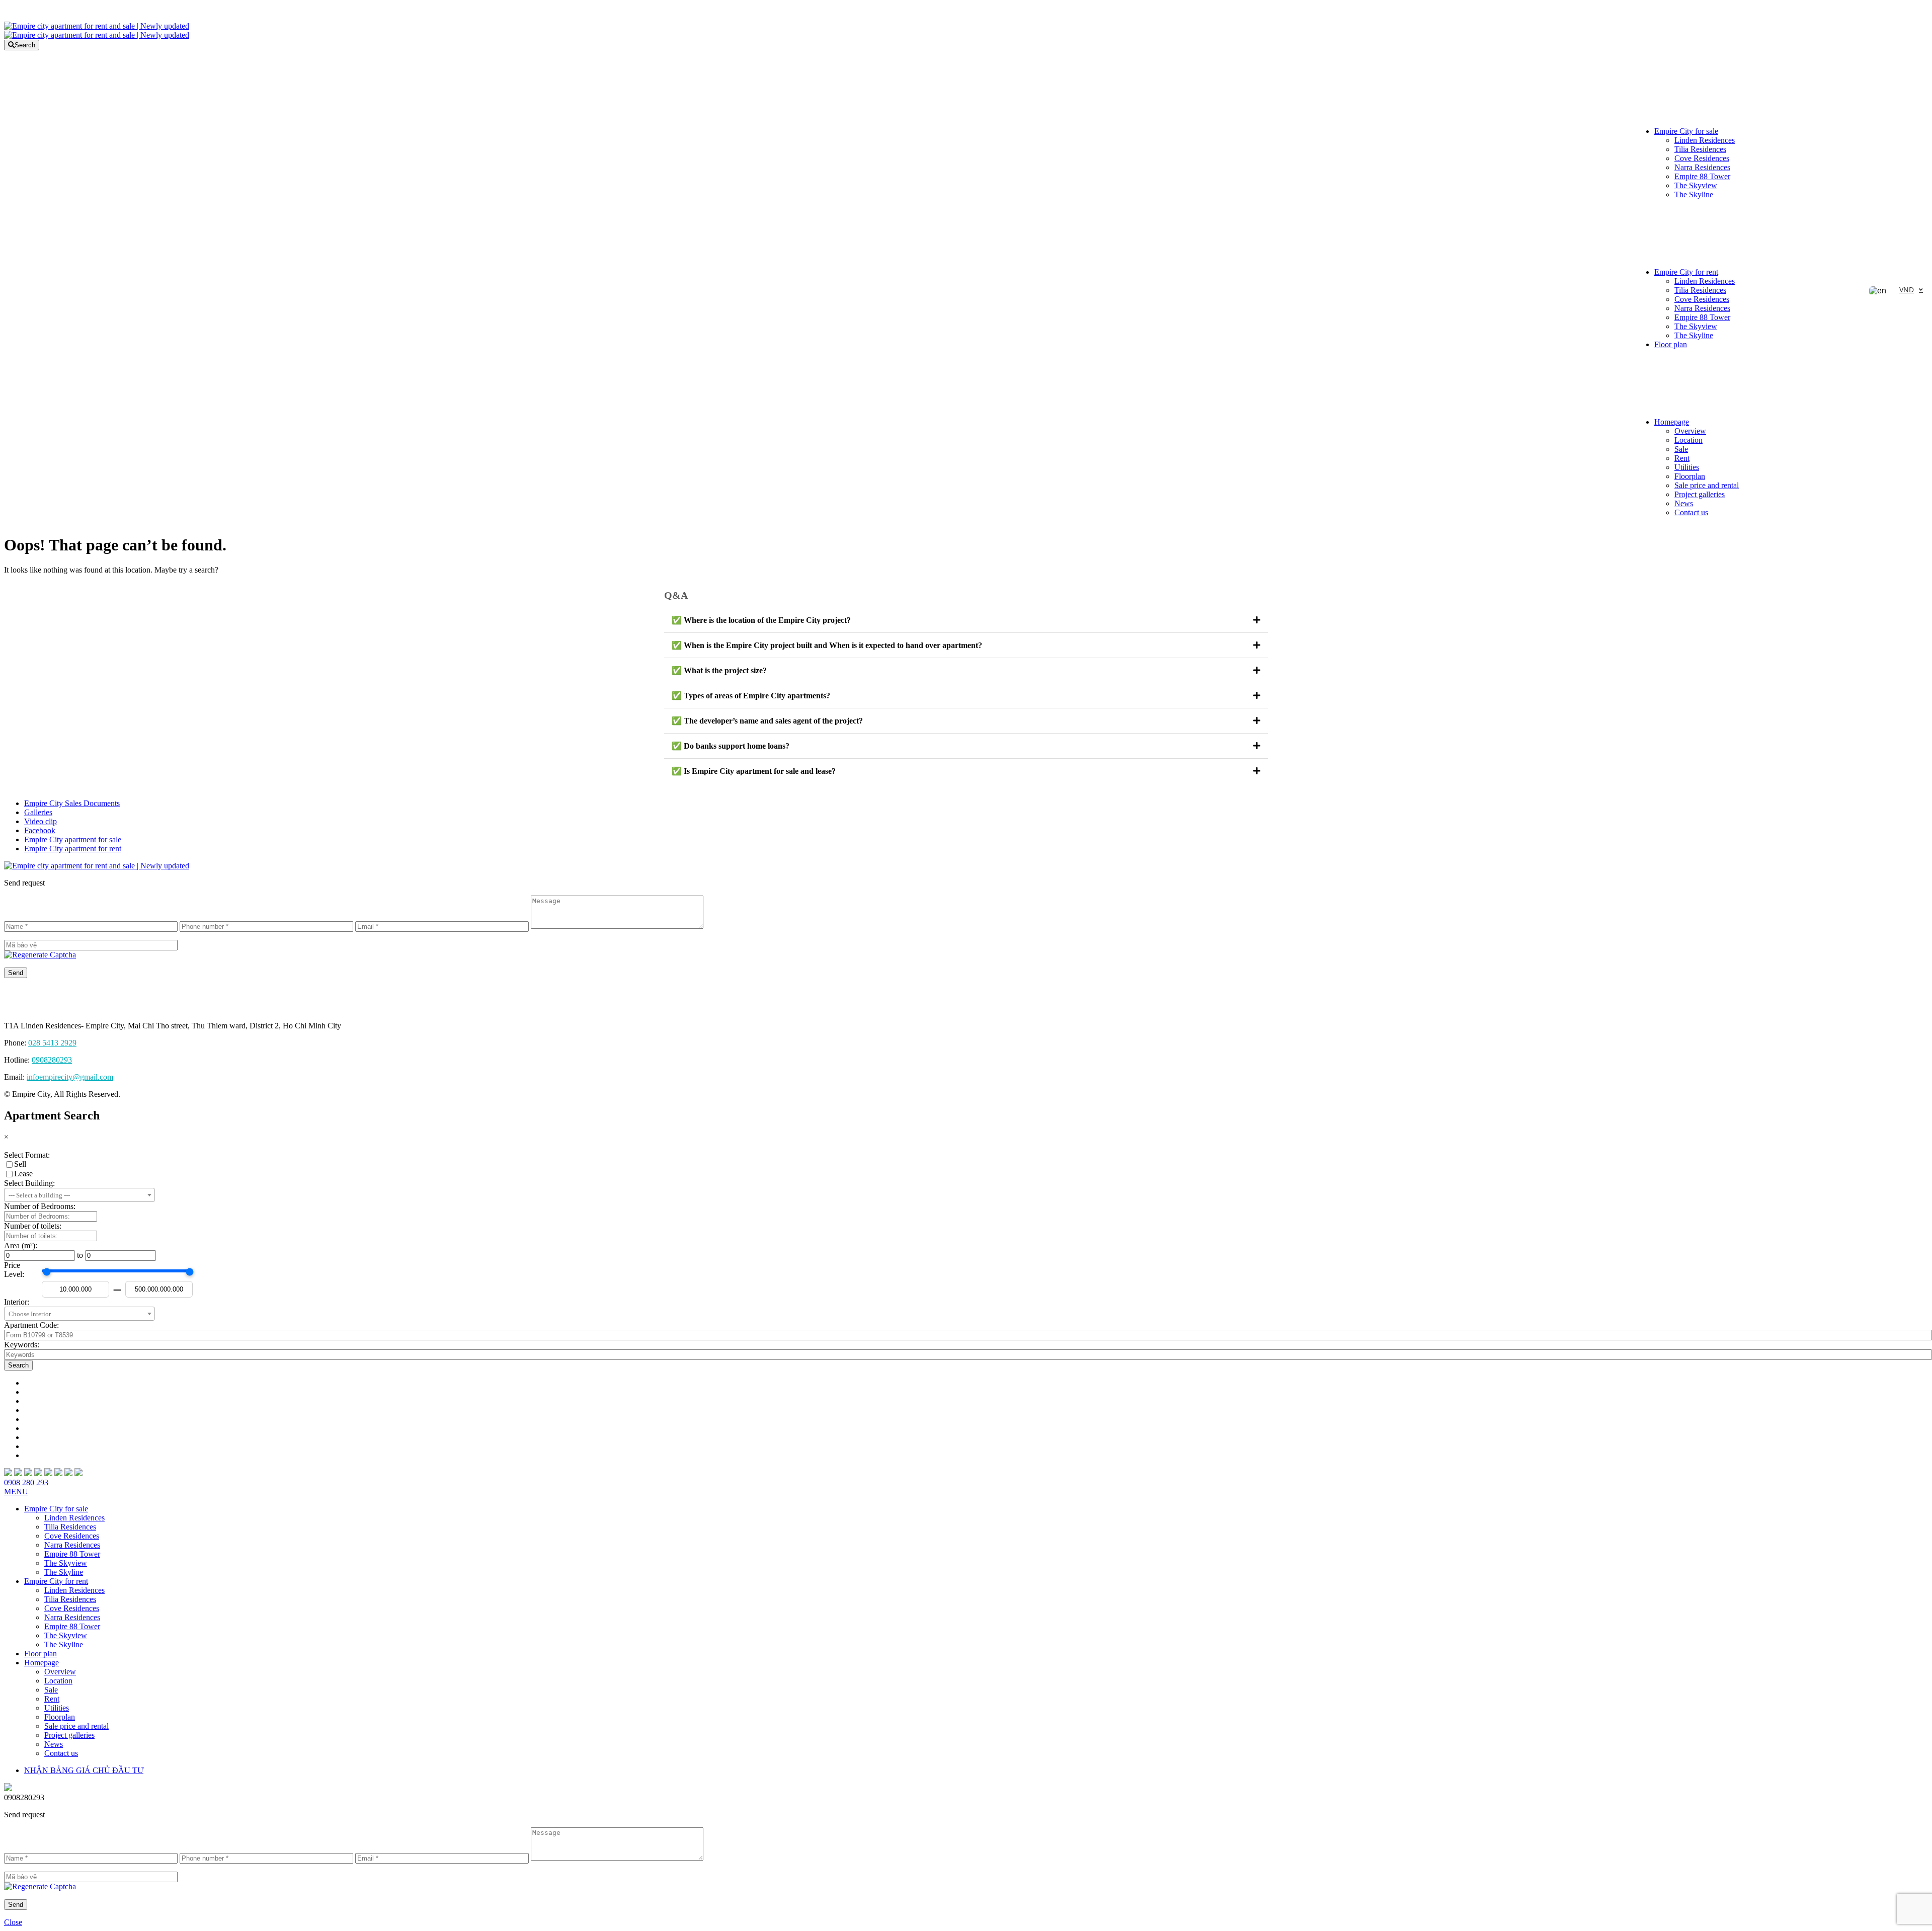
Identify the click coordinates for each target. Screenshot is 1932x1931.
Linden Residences (1705, 140)
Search (25, 45)
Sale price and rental (1707, 485)
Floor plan (1671, 344)
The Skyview (1696, 185)
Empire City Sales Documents (72, 803)
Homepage (1672, 422)
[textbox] (79, 1195)
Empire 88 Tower (1702, 176)
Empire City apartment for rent (73, 849)
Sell (20, 1164)
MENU (16, 1492)
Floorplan (1690, 476)
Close (13, 1922)
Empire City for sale (1686, 131)
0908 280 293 (26, 1482)
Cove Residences (1702, 158)
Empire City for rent (1686, 272)
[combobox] (79, 1195)
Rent (1682, 458)
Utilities (1687, 467)
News (1684, 503)
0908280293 (52, 1060)
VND (1907, 290)
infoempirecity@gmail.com (70, 1077)
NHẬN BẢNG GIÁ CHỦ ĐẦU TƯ (84, 1770)
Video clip (41, 821)
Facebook (40, 830)
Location (1688, 440)
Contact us (1691, 512)
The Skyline (1694, 194)
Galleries (38, 812)
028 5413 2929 (52, 1043)
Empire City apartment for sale (73, 839)
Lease (23, 1174)
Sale (1681, 449)
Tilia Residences (1700, 149)
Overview (1690, 431)
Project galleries (1700, 494)
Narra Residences (1702, 167)
